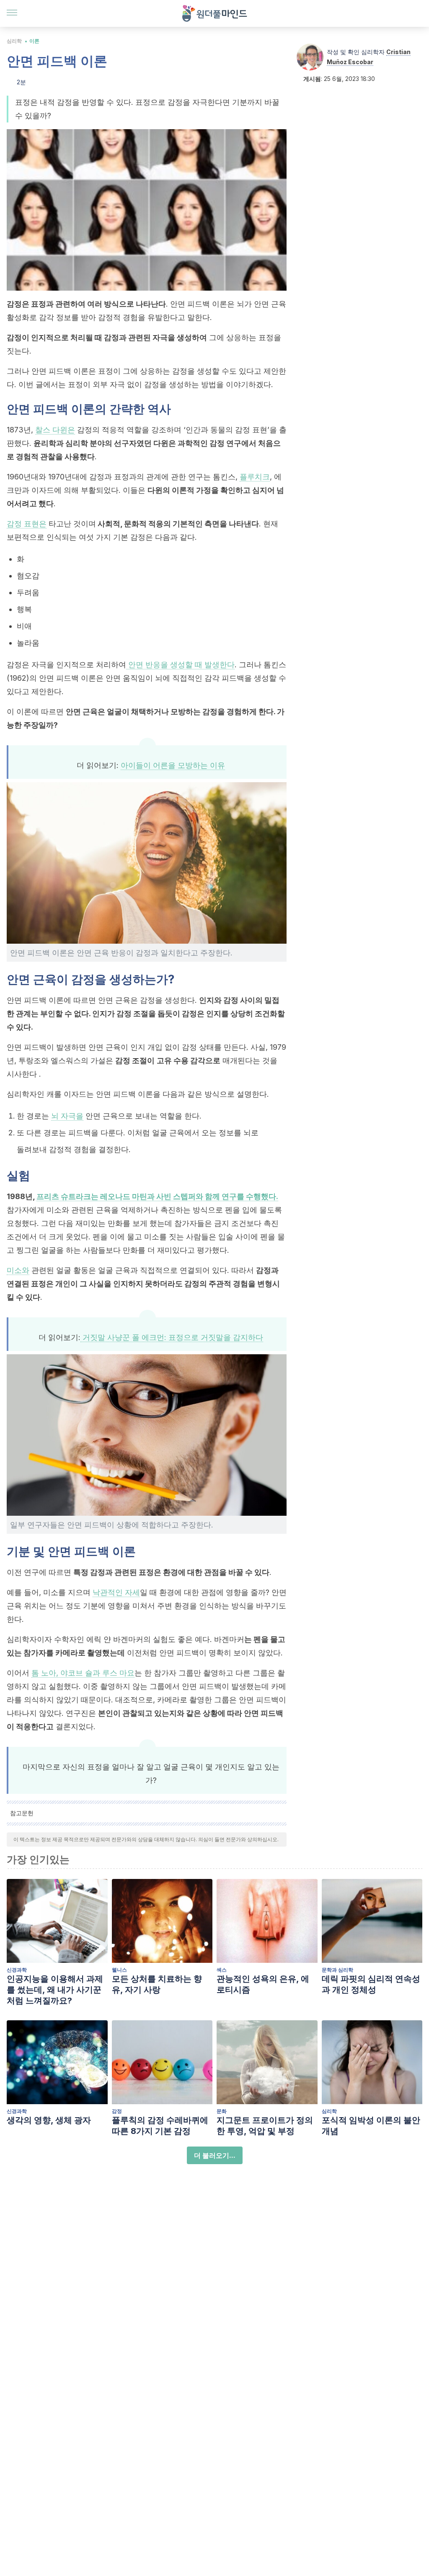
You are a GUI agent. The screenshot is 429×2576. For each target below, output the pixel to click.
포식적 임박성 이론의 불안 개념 (371, 2126)
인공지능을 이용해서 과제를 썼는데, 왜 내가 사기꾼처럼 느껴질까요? (55, 1990)
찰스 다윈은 (55, 430)
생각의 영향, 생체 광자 (49, 2120)
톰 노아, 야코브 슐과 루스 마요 (83, 1673)
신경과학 (17, 1970)
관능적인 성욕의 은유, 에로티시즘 (263, 1984)
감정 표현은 (27, 524)
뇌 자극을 (67, 1116)
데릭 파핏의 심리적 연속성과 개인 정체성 (371, 1984)
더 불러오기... (215, 2155)
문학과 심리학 (337, 1970)
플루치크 (255, 477)
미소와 (18, 1270)
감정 (117, 2111)
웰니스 (119, 1970)
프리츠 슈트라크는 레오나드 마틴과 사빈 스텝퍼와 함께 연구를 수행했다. (157, 1196)
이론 (34, 41)
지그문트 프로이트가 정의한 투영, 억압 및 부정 (265, 2126)
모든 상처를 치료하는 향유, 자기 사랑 (157, 1984)
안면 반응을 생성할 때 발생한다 (180, 665)
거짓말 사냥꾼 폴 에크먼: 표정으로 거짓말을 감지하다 (172, 1337)
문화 (222, 2111)
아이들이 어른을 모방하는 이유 (173, 765)
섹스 (222, 1970)
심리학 (14, 41)
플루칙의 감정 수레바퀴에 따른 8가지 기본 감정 (160, 2126)
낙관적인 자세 (116, 1592)
